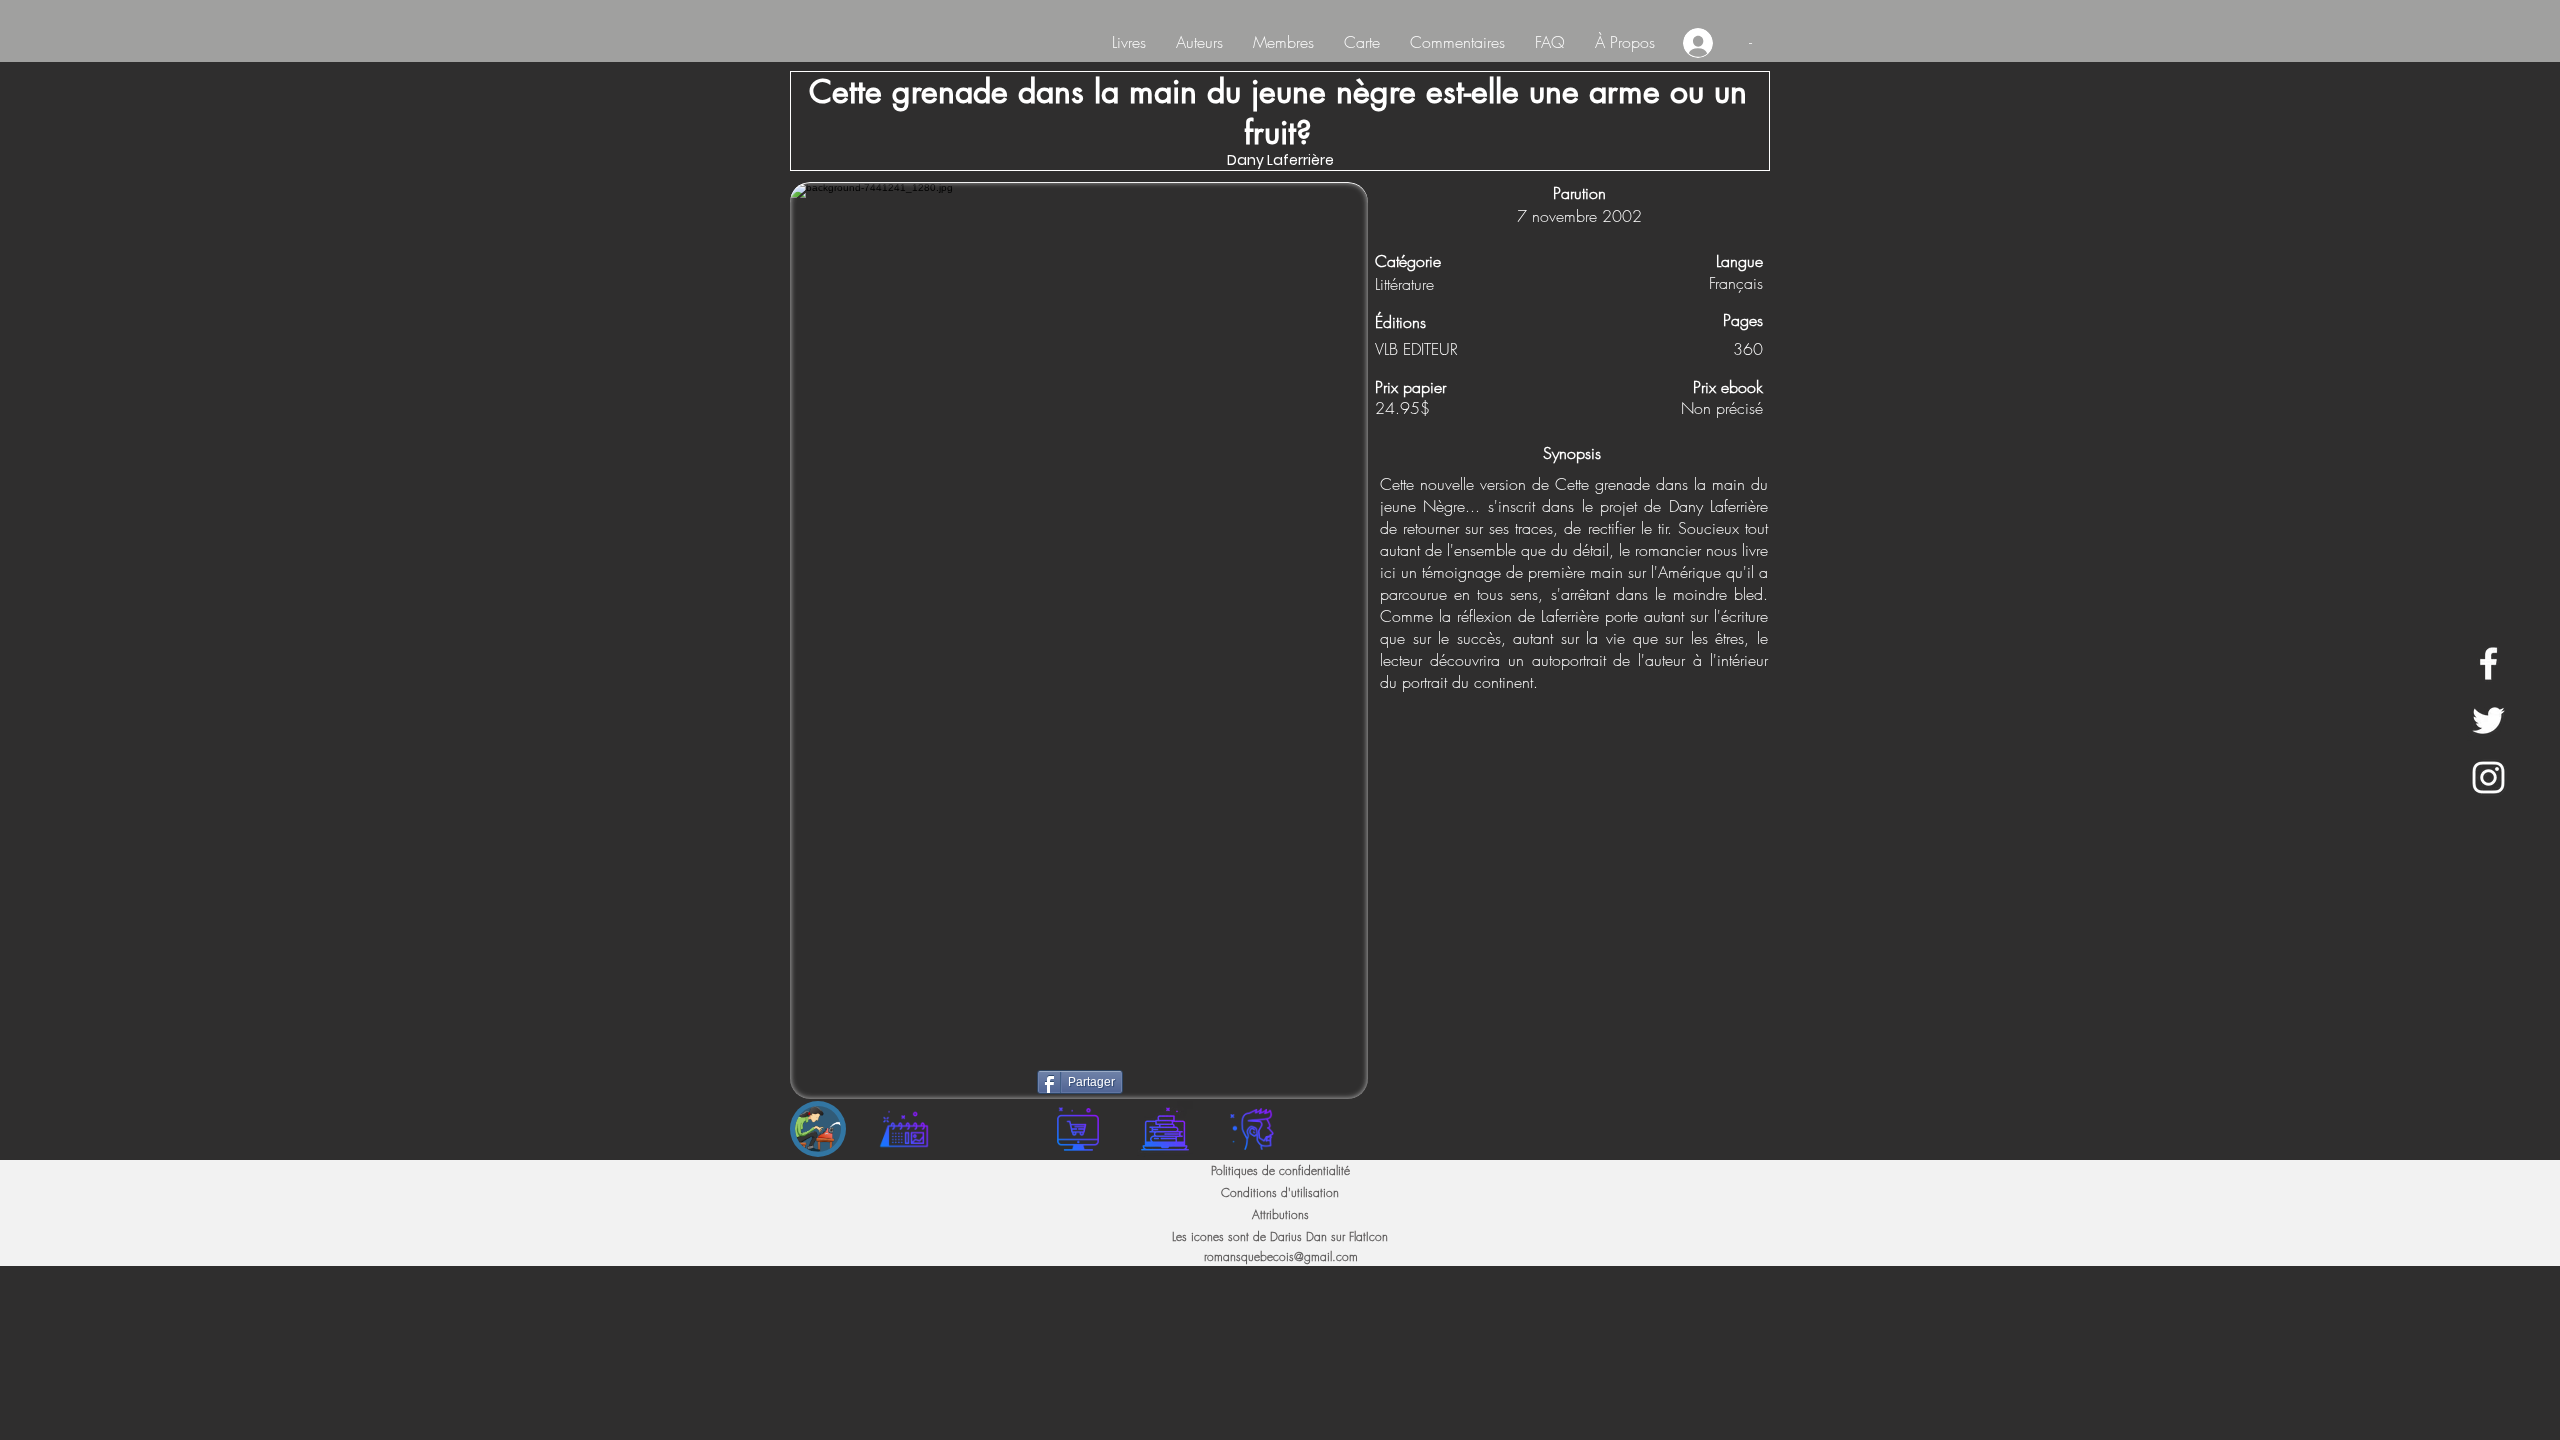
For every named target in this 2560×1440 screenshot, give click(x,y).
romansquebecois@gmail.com (1281, 1256)
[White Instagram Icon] (2488, 777)
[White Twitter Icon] (2488, 720)
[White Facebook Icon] (2488, 663)
